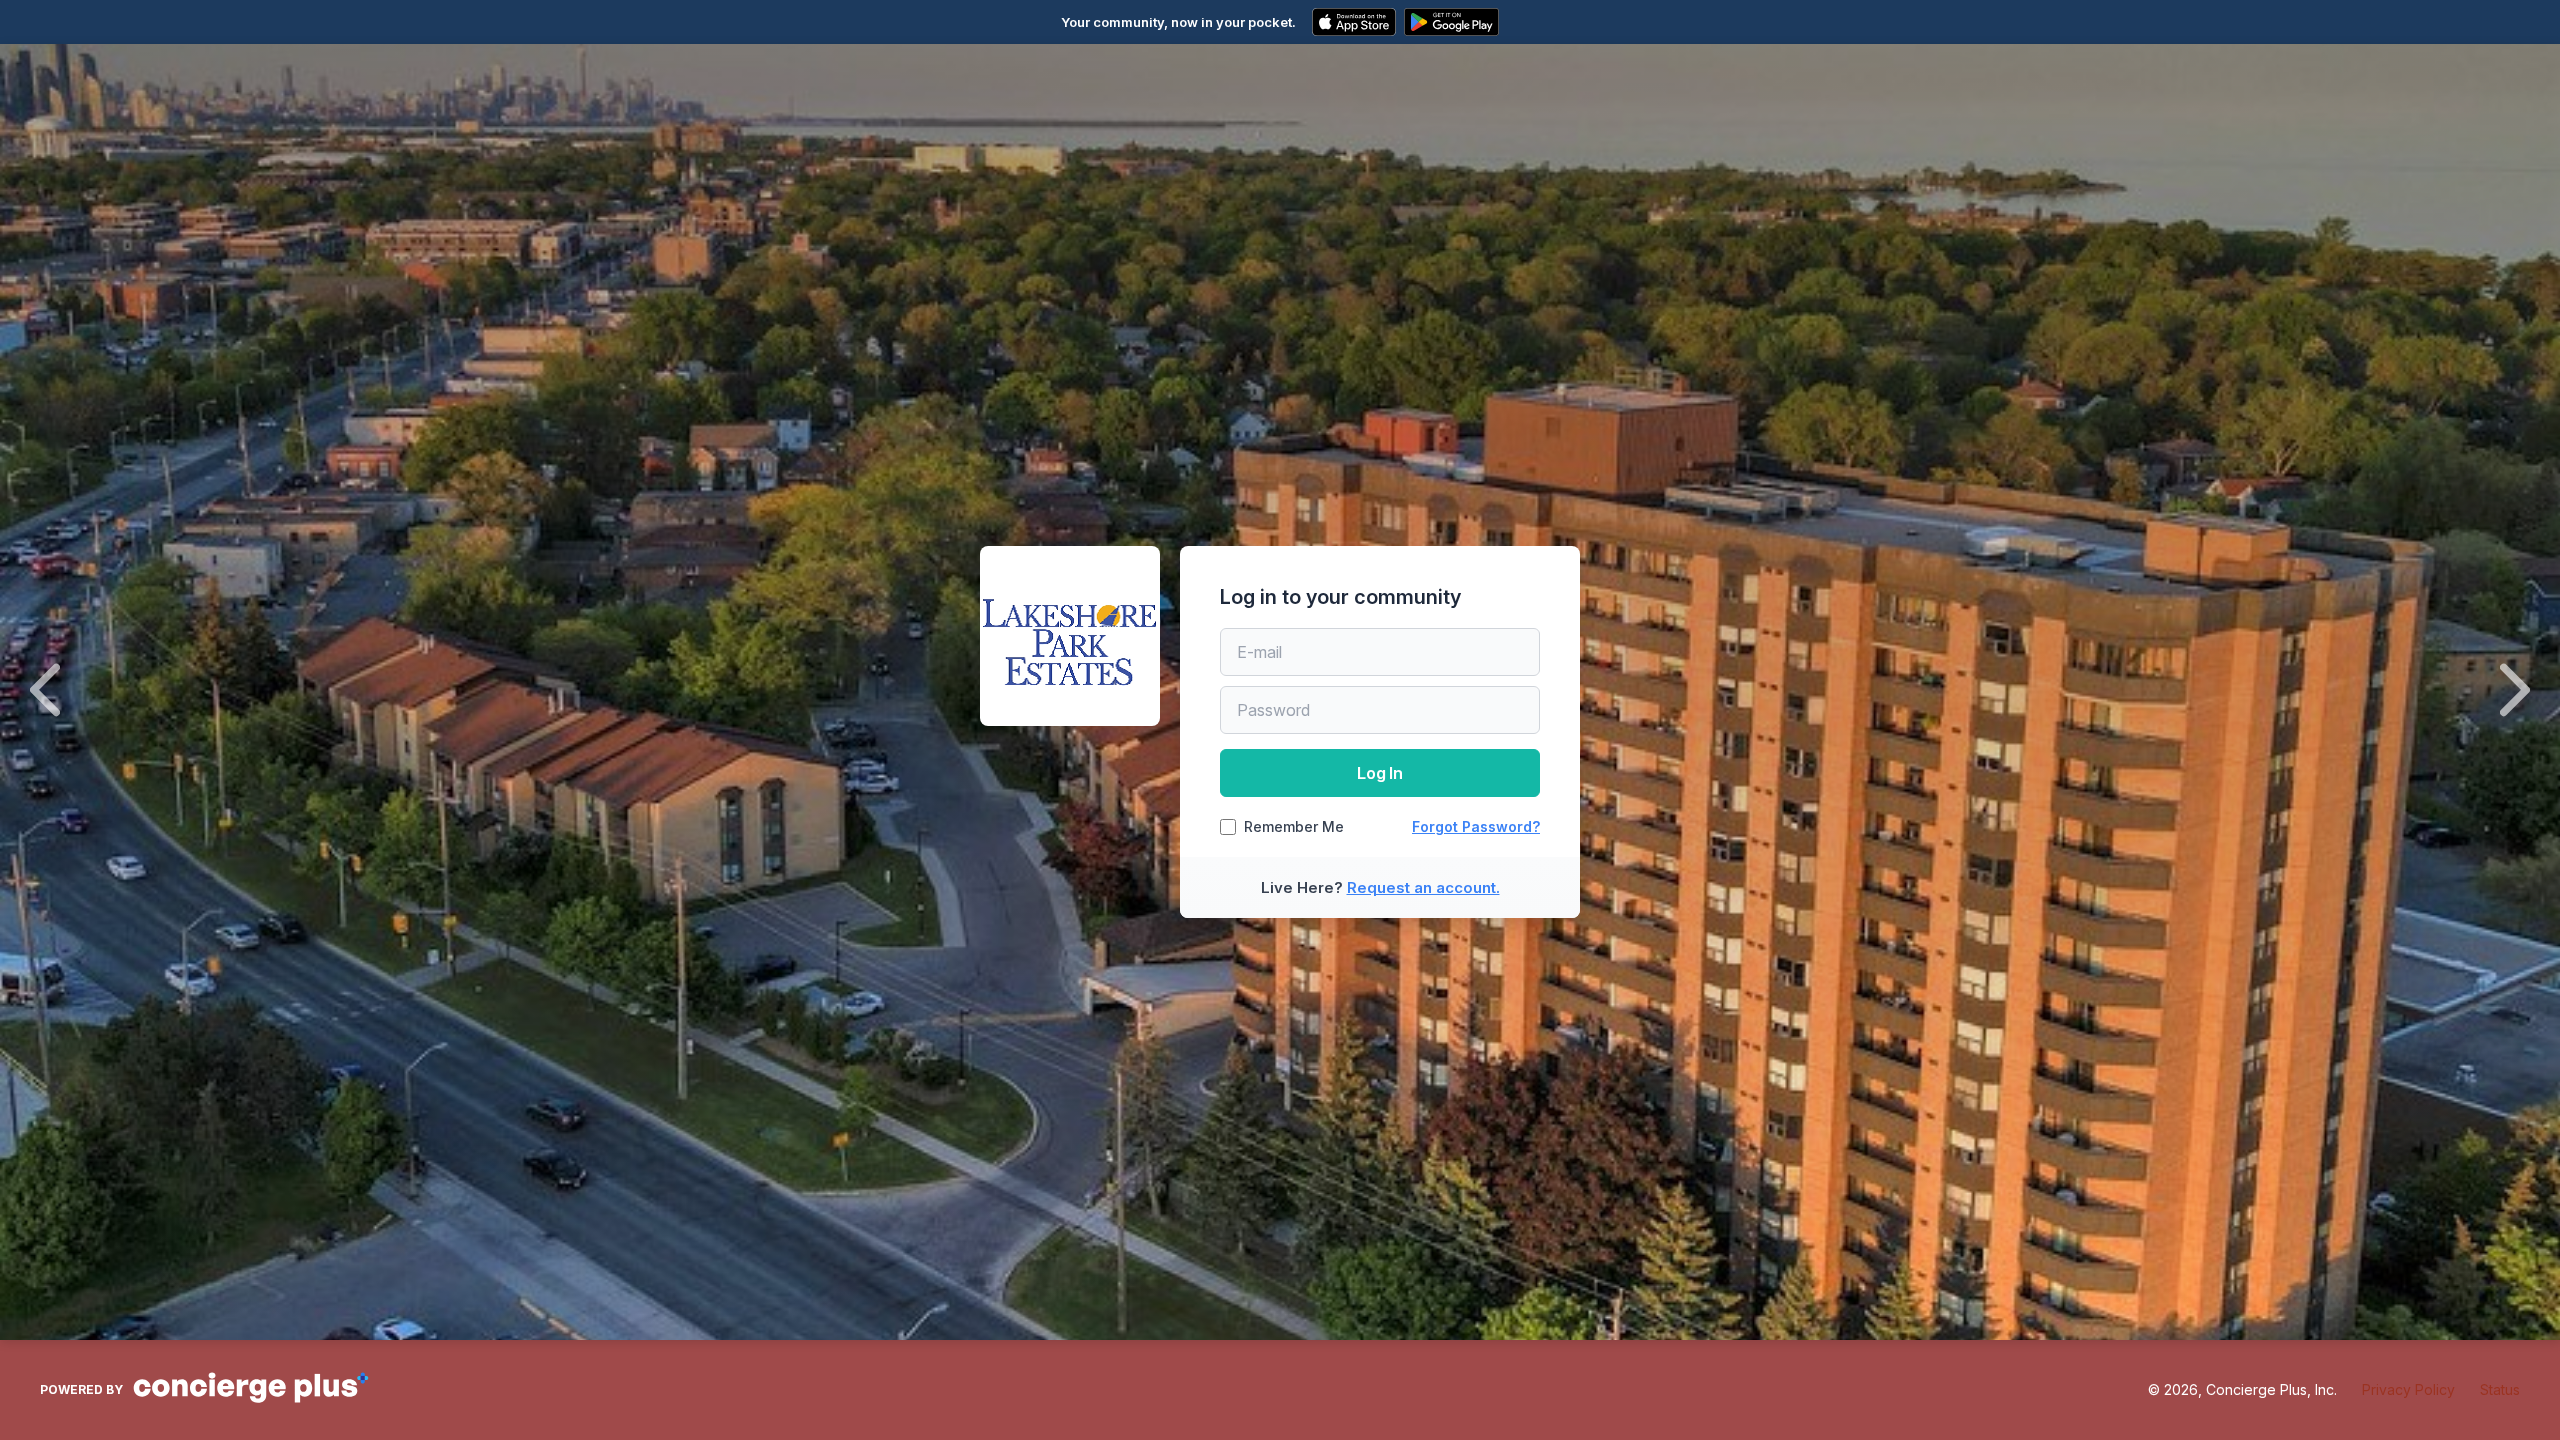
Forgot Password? (1476, 826)
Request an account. (1423, 887)
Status (2500, 1389)
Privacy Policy (2408, 1389)
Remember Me (1294, 827)
